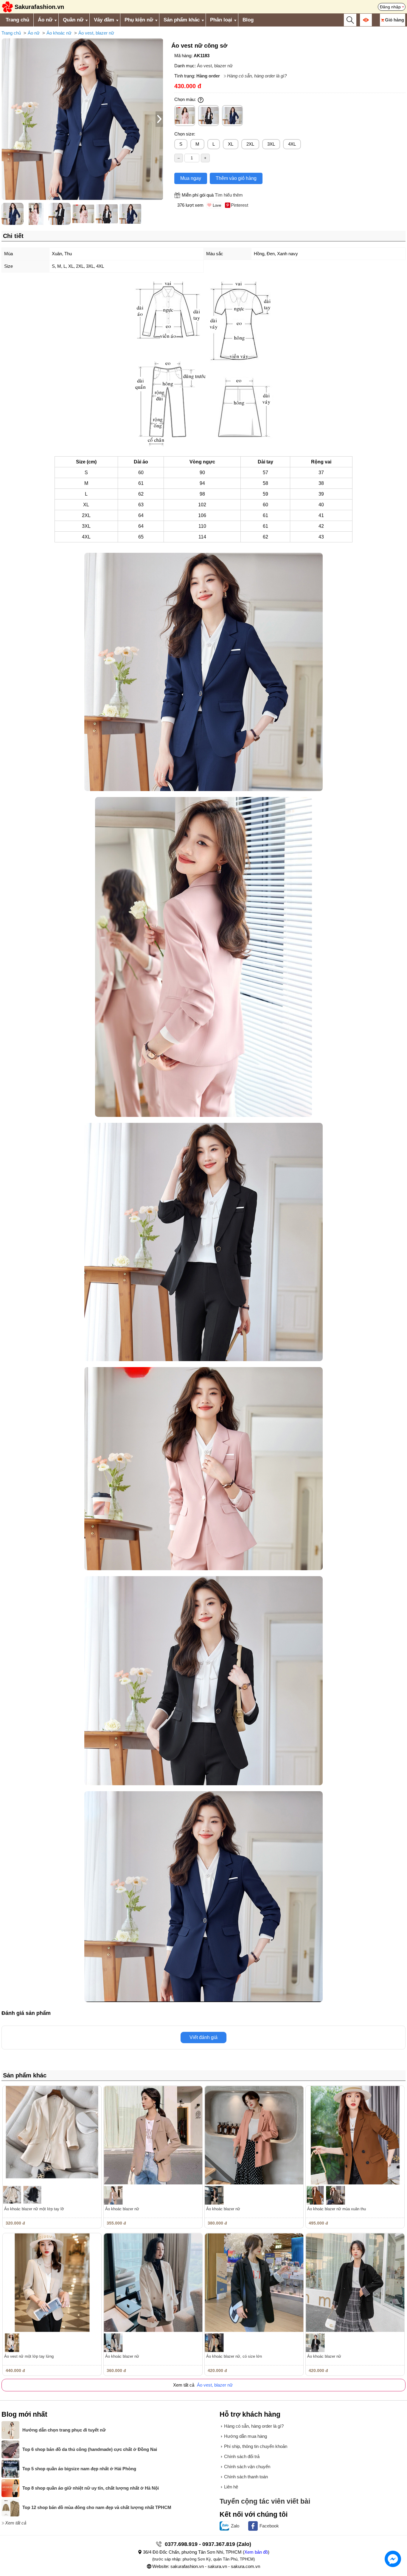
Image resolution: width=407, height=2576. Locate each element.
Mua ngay (191, 178)
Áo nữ (45, 20)
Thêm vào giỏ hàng (236, 178)
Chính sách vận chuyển (247, 2467)
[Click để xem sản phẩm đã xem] (366, 20)
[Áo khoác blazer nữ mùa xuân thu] (355, 2135)
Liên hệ (231, 2487)
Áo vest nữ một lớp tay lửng (29, 2356)
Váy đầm (104, 20)
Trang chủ (17, 20)
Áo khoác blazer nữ (122, 2209)
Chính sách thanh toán (246, 2477)
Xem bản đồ (256, 2552)
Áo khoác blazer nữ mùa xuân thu (337, 2209)
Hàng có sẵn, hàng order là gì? (257, 76)
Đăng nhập (390, 7)
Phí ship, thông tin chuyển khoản (256, 2446)
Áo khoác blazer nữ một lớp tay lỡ (34, 2209)
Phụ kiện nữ (139, 20)
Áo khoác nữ (59, 33)
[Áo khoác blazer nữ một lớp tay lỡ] (52, 2135)
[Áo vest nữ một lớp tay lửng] (52, 2282)
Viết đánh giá (203, 2037)
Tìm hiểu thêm (229, 195)
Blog (248, 20)
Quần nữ (73, 20)
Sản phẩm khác (182, 20)
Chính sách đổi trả (242, 2456)
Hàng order (208, 76)
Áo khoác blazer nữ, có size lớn (234, 2356)
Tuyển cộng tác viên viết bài (265, 2501)
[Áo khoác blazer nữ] (153, 2135)
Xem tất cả (16, 2523)
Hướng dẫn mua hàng (246, 2436)
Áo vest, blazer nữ (96, 33)
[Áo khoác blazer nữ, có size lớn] (254, 2282)
